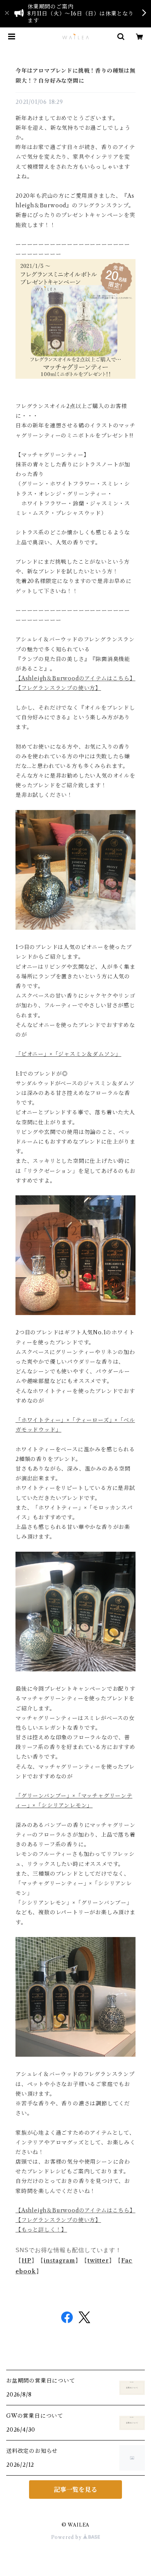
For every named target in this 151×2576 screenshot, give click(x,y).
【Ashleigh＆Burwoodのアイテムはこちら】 (75, 678)
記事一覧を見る (75, 2490)
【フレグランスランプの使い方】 (58, 688)
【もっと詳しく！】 (41, 2230)
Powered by (67, 2537)
